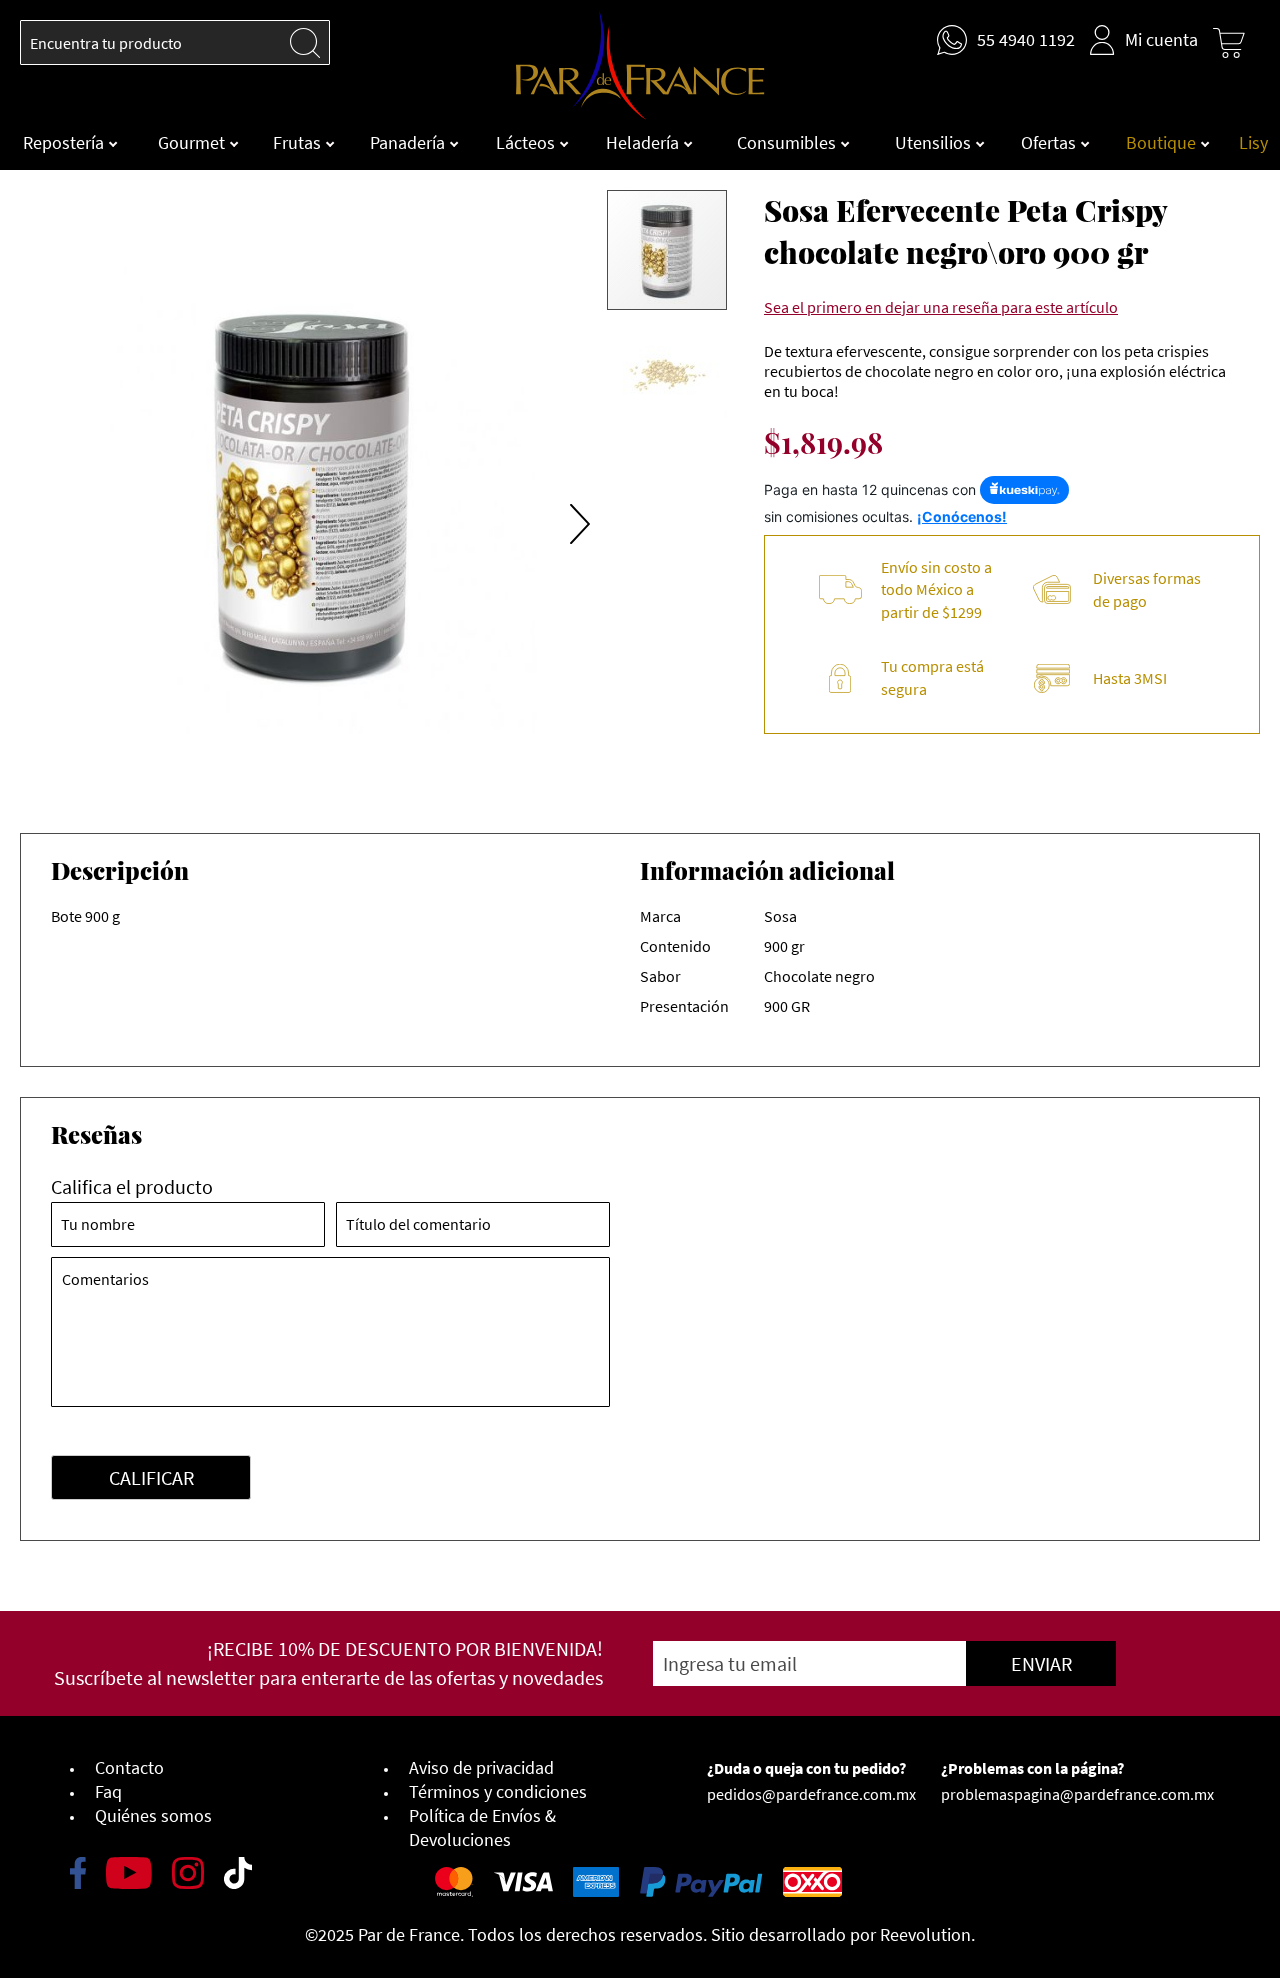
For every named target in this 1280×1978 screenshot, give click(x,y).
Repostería (65, 142)
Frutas (299, 142)
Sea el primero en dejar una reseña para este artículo (941, 307)
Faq (108, 1791)
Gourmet (193, 142)
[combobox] (175, 42)
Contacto (129, 1767)
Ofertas (1050, 142)
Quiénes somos (153, 1815)
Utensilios (935, 142)
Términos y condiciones (498, 1791)
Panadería (409, 142)
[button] (565, 499)
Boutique (1163, 142)
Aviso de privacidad (481, 1767)
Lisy (1253, 142)
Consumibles (788, 142)
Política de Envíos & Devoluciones (482, 1827)
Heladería (644, 142)
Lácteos (527, 142)
